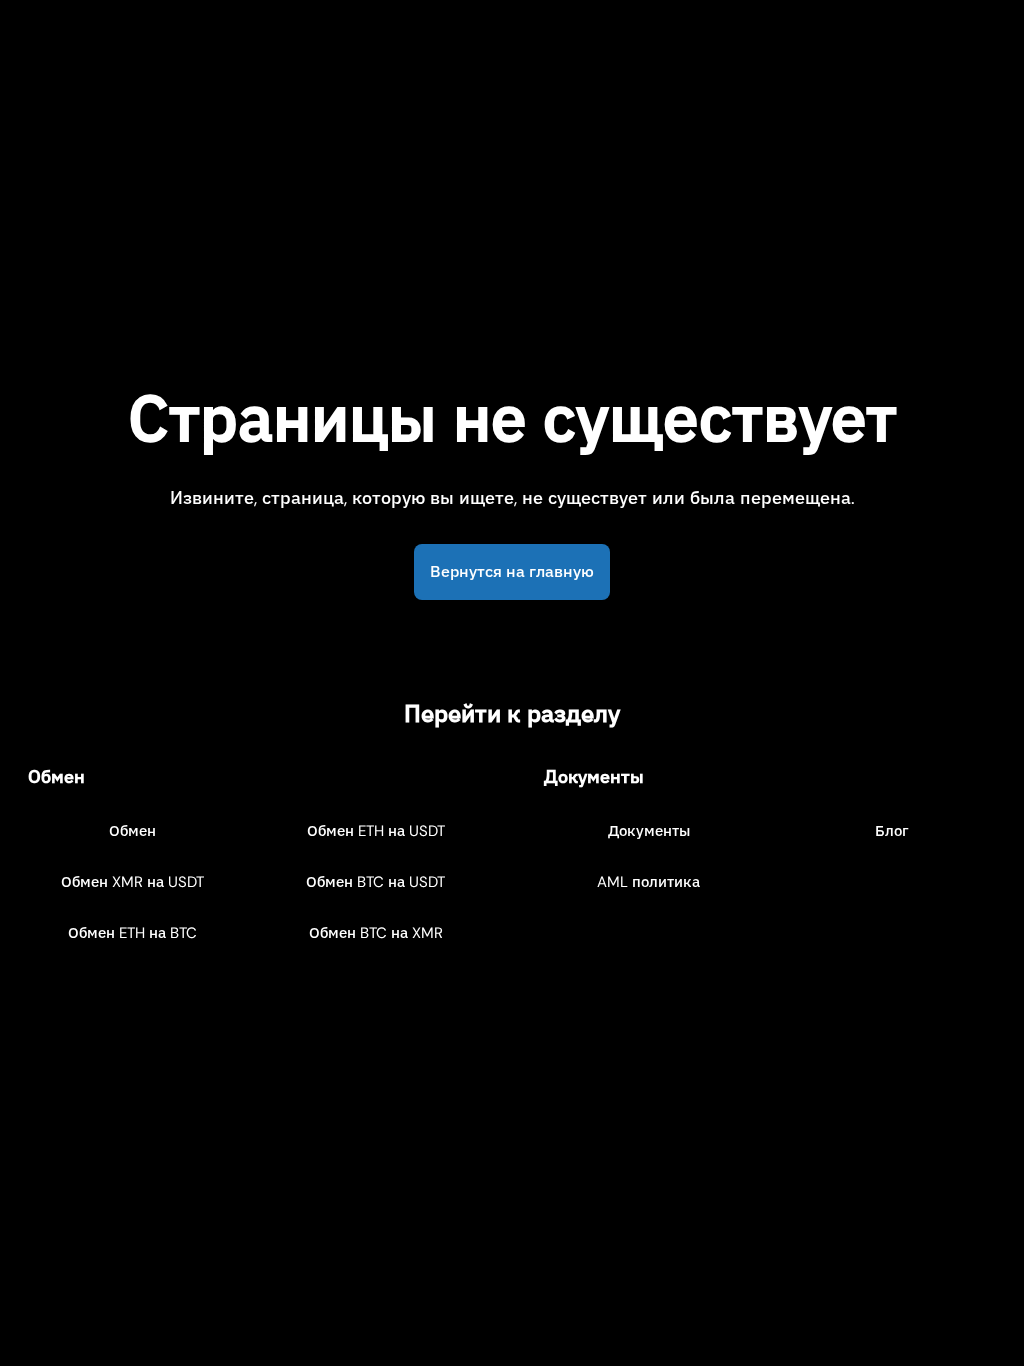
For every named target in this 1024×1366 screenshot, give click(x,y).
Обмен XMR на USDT (132, 882)
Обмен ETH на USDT (376, 831)
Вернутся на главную (512, 571)
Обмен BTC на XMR (376, 933)
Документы (649, 831)
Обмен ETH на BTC (132, 933)
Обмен (132, 831)
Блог (892, 831)
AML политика (648, 882)
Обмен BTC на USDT (375, 882)
